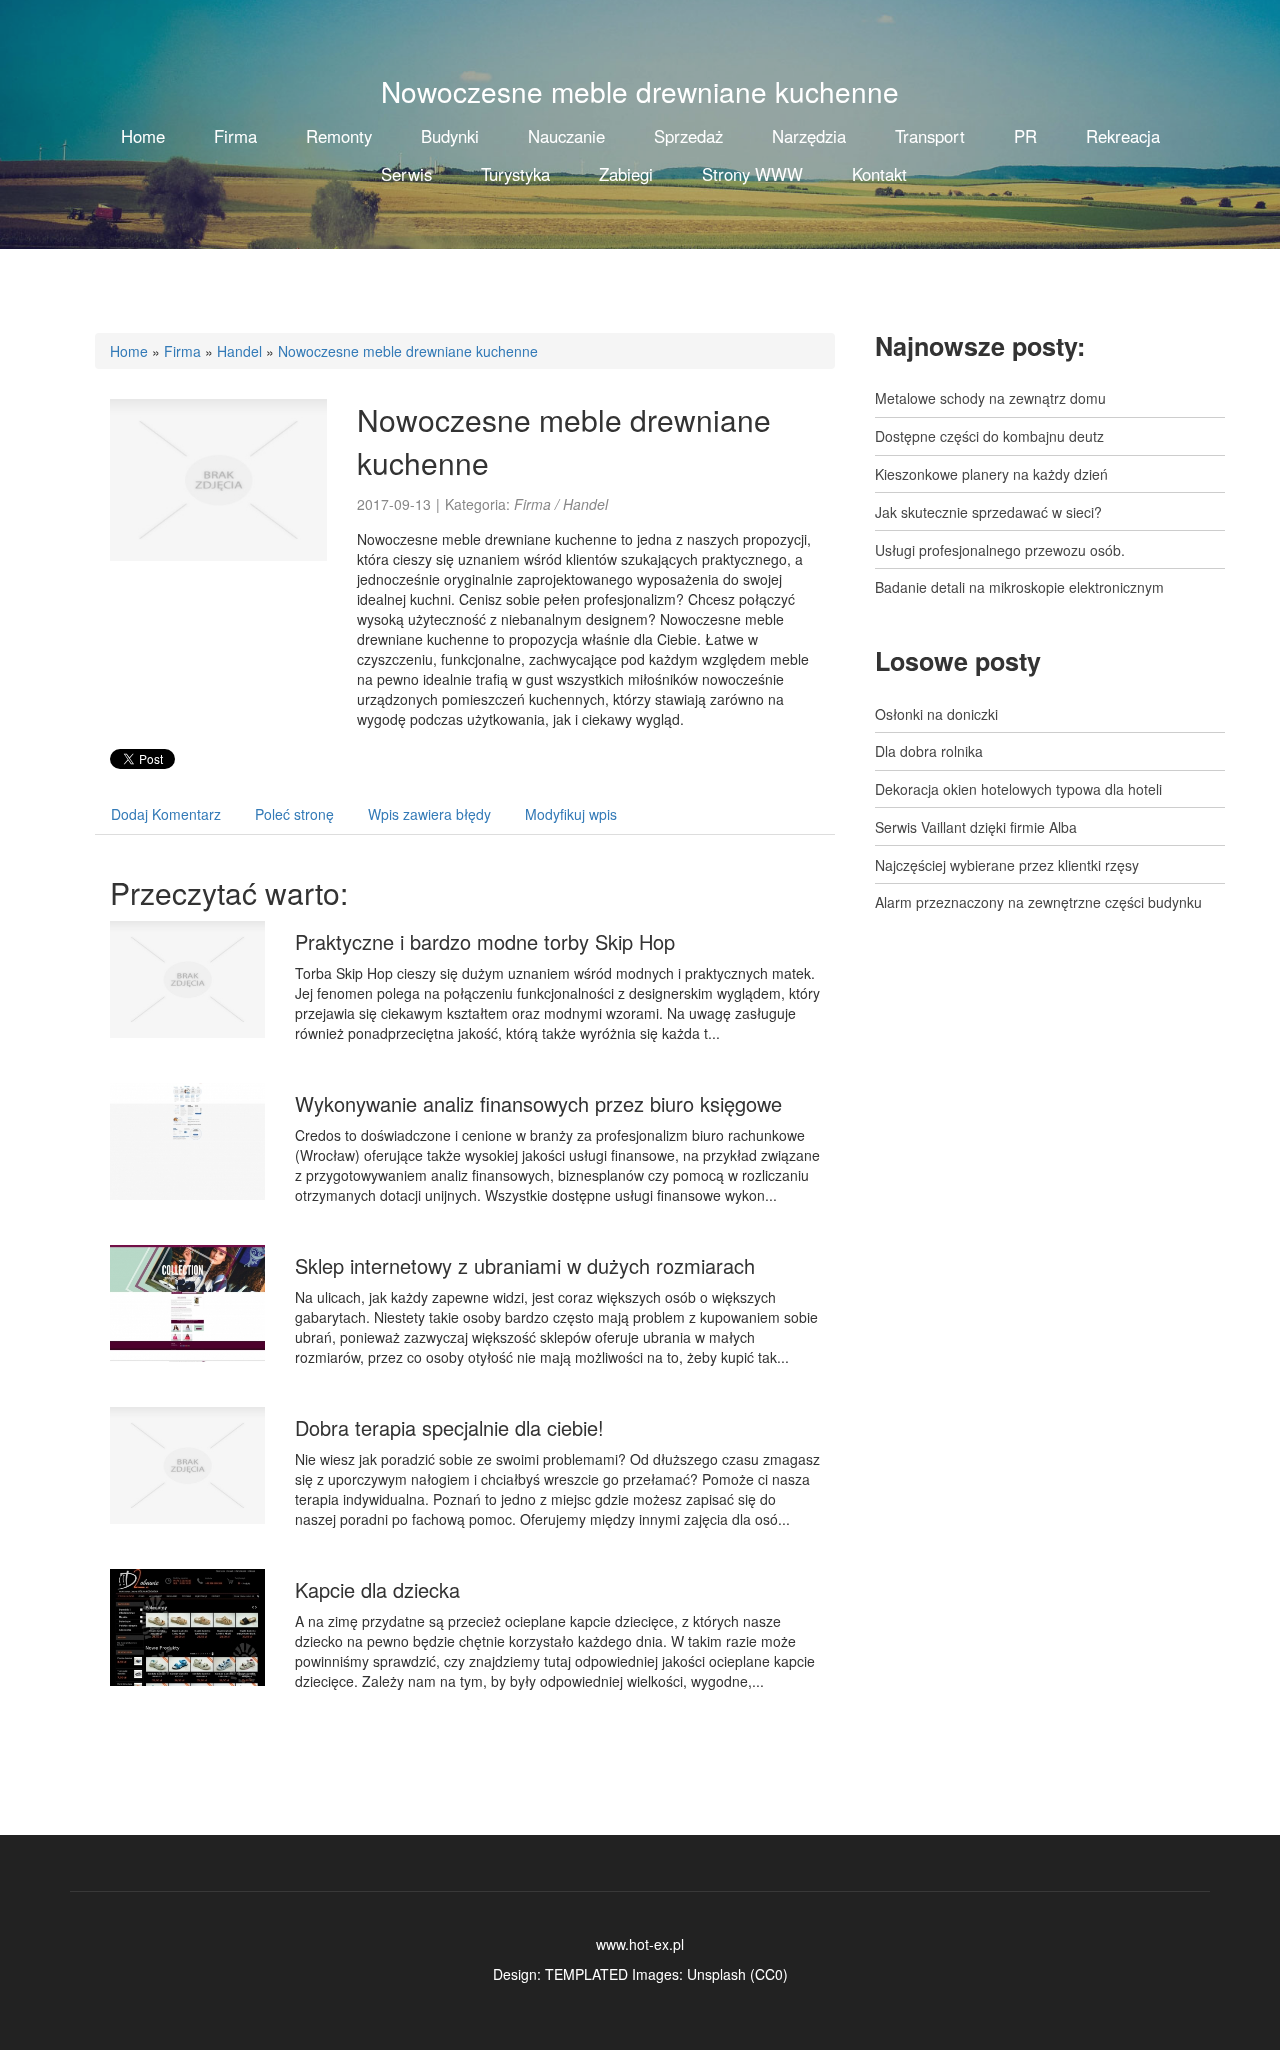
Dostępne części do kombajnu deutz (989, 436)
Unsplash (716, 1974)
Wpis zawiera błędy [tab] (429, 814)
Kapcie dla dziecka (377, 1589)
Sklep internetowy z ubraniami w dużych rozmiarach (525, 1265)
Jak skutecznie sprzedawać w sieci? (988, 512)
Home (129, 351)
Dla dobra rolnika (929, 751)
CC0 (769, 1974)
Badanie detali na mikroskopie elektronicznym (1019, 587)
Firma (182, 351)
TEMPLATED (586, 1974)
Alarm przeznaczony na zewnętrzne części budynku (1038, 902)
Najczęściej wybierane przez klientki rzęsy (1007, 865)
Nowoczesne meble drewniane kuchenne (408, 351)
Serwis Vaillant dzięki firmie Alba (976, 827)
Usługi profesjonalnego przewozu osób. (1000, 550)
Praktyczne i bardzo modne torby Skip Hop (485, 941)
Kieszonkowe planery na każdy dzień (991, 474)
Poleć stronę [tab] (294, 814)
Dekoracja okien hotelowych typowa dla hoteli (1018, 789)
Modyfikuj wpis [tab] (571, 814)
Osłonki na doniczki (936, 714)
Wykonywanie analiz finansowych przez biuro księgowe (538, 1103)
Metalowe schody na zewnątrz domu (990, 398)
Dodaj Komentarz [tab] (166, 814)
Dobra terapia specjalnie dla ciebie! (449, 1427)
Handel (239, 351)
